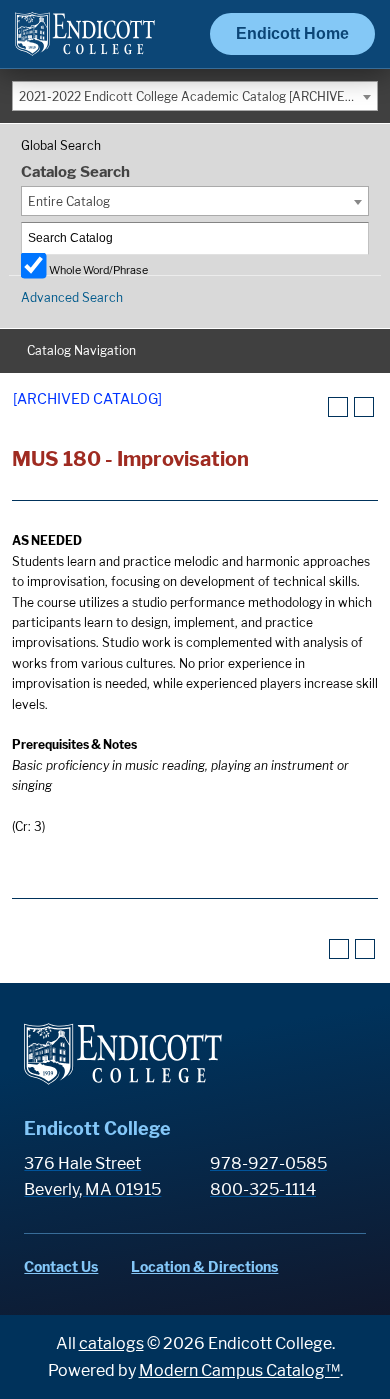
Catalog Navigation (81, 350)
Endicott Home (292, 33)
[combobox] (195, 96)
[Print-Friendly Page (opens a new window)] (338, 407)
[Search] (354, 238)
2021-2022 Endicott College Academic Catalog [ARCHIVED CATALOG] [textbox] (198, 96)
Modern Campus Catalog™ (239, 1370)
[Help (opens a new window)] (364, 407)
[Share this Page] (313, 408)
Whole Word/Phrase (98, 269)
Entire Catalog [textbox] (69, 201)
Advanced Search (72, 297)
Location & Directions (204, 1266)
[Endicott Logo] (85, 42)
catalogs (111, 1343)
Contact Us (61, 1266)
